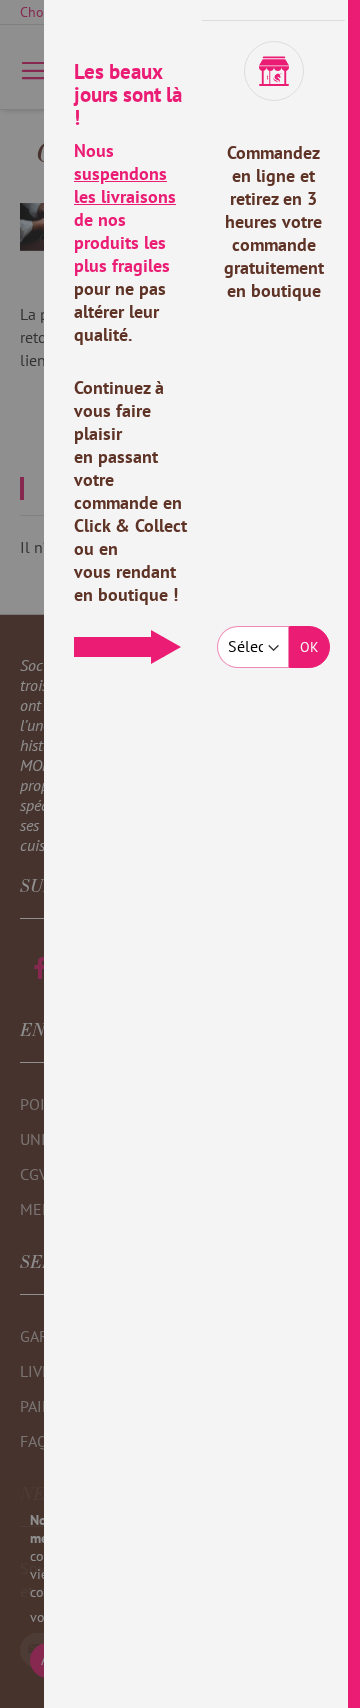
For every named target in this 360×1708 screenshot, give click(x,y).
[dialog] (202, 854)
